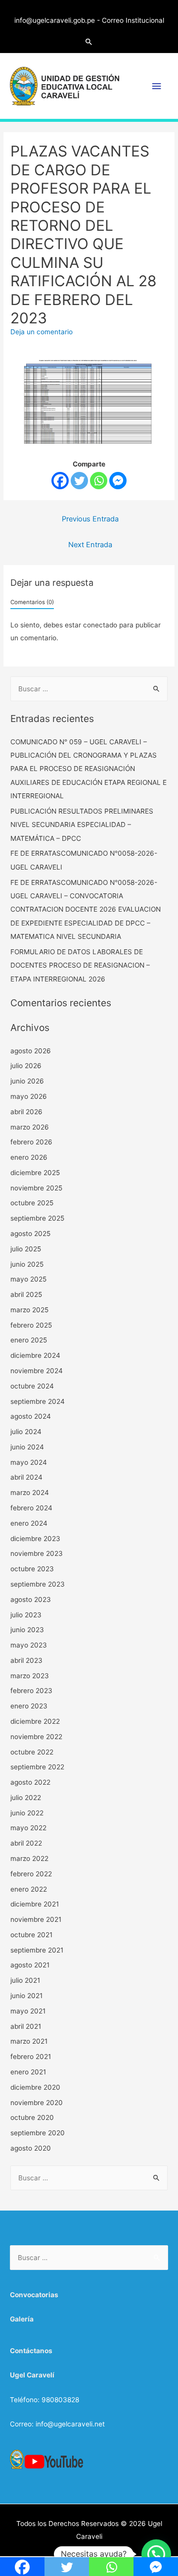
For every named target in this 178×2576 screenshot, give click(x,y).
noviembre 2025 (36, 1188)
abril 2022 (26, 1843)
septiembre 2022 (37, 1767)
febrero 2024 (31, 1508)
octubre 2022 (32, 1752)
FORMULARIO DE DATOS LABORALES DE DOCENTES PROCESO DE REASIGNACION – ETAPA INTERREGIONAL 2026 (80, 965)
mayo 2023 (29, 1645)
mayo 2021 (28, 2011)
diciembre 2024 (35, 1355)
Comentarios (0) (32, 602)
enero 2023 (29, 1706)
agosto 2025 (30, 1234)
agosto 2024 (31, 1416)
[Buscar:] (89, 689)
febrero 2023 (31, 1691)
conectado (100, 625)
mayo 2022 (28, 1828)
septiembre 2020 (38, 2133)
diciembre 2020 (35, 2087)
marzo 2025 (29, 1310)
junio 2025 (27, 1264)
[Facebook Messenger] (118, 481)
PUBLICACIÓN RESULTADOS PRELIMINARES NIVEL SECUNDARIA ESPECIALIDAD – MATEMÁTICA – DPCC (82, 825)
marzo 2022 (29, 1858)
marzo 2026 (30, 1127)
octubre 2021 (31, 1935)
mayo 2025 (28, 1279)
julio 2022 (26, 1798)
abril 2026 (26, 1112)
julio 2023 (26, 1615)
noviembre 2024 (37, 1371)
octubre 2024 (32, 1386)
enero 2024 (29, 1523)
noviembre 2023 (37, 1553)
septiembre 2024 (38, 1401)
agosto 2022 (30, 1782)
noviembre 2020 (37, 2103)
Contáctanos (31, 2351)
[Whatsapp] (99, 481)
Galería (22, 2319)
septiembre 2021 (37, 1950)
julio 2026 (26, 1066)
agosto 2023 (31, 1599)
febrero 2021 (31, 2057)
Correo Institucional (133, 20)
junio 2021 (26, 1996)
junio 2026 (27, 1081)
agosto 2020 (31, 2148)
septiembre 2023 (38, 1584)
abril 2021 (26, 2026)
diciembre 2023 (35, 1539)
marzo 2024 (30, 1493)
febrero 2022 (31, 1874)
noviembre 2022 (36, 1737)
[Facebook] (60, 481)
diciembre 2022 (35, 1721)
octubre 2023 (32, 1569)
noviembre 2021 (36, 1919)
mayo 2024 (29, 1462)
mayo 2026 (29, 1096)
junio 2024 (27, 1447)
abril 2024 (26, 1477)
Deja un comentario (42, 332)
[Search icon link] (89, 42)
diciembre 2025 (35, 1173)
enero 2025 (29, 1340)
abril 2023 (26, 1660)
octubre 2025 (32, 1203)
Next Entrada (90, 545)
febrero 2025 (31, 1325)
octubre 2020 (32, 2117)
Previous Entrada (90, 519)
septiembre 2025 (37, 1218)
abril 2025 (26, 1294)
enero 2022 (29, 1889)
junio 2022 (27, 1813)
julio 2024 (26, 1432)
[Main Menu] (157, 86)
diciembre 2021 (35, 1904)
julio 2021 (25, 1980)
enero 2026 (29, 1157)
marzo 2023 (30, 1676)
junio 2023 (27, 1630)
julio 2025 (26, 1249)
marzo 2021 (29, 2041)
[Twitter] (79, 481)
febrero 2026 (31, 1142)
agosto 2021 (30, 1965)
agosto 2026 (31, 1051)
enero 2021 (28, 2072)
